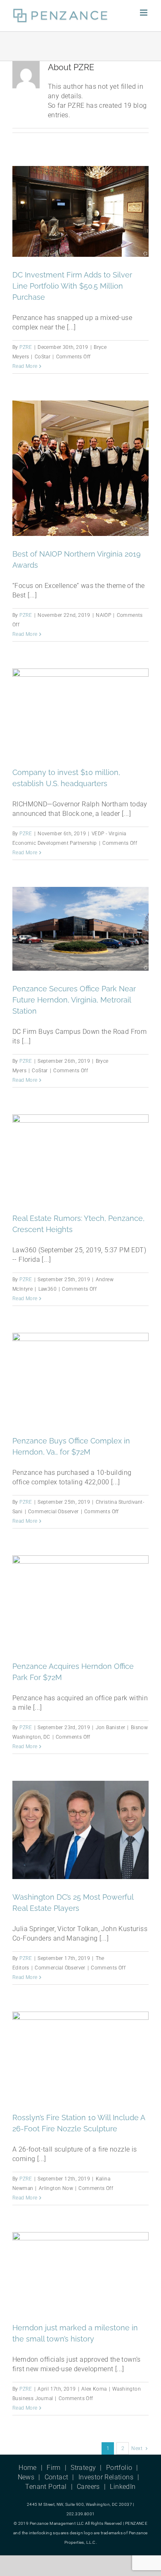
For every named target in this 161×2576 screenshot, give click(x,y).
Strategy (83, 2468)
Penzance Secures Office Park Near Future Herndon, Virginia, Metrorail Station (74, 1000)
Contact (57, 2477)
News (26, 2477)
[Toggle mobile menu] (144, 13)
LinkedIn (123, 2487)
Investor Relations (106, 2477)
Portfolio (119, 2468)
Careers (88, 2487)
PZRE (26, 347)
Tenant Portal (46, 2487)
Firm (54, 2468)
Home (28, 2468)
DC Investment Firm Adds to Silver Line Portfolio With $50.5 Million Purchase (72, 286)
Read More (25, 366)
